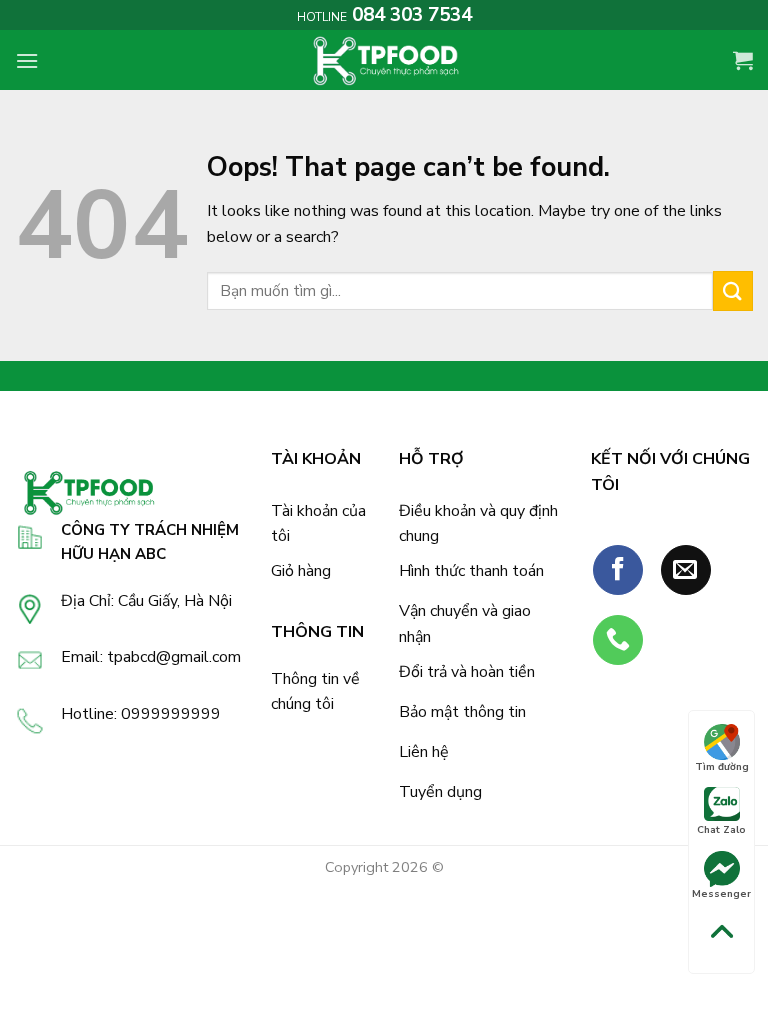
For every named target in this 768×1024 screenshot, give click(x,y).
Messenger (721, 894)
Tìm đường (722, 767)
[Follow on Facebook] (618, 570)
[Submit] (733, 290)
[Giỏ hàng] (743, 60)
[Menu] (27, 60)
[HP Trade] (384, 60)
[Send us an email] (686, 570)
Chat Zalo (721, 830)
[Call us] (618, 640)
